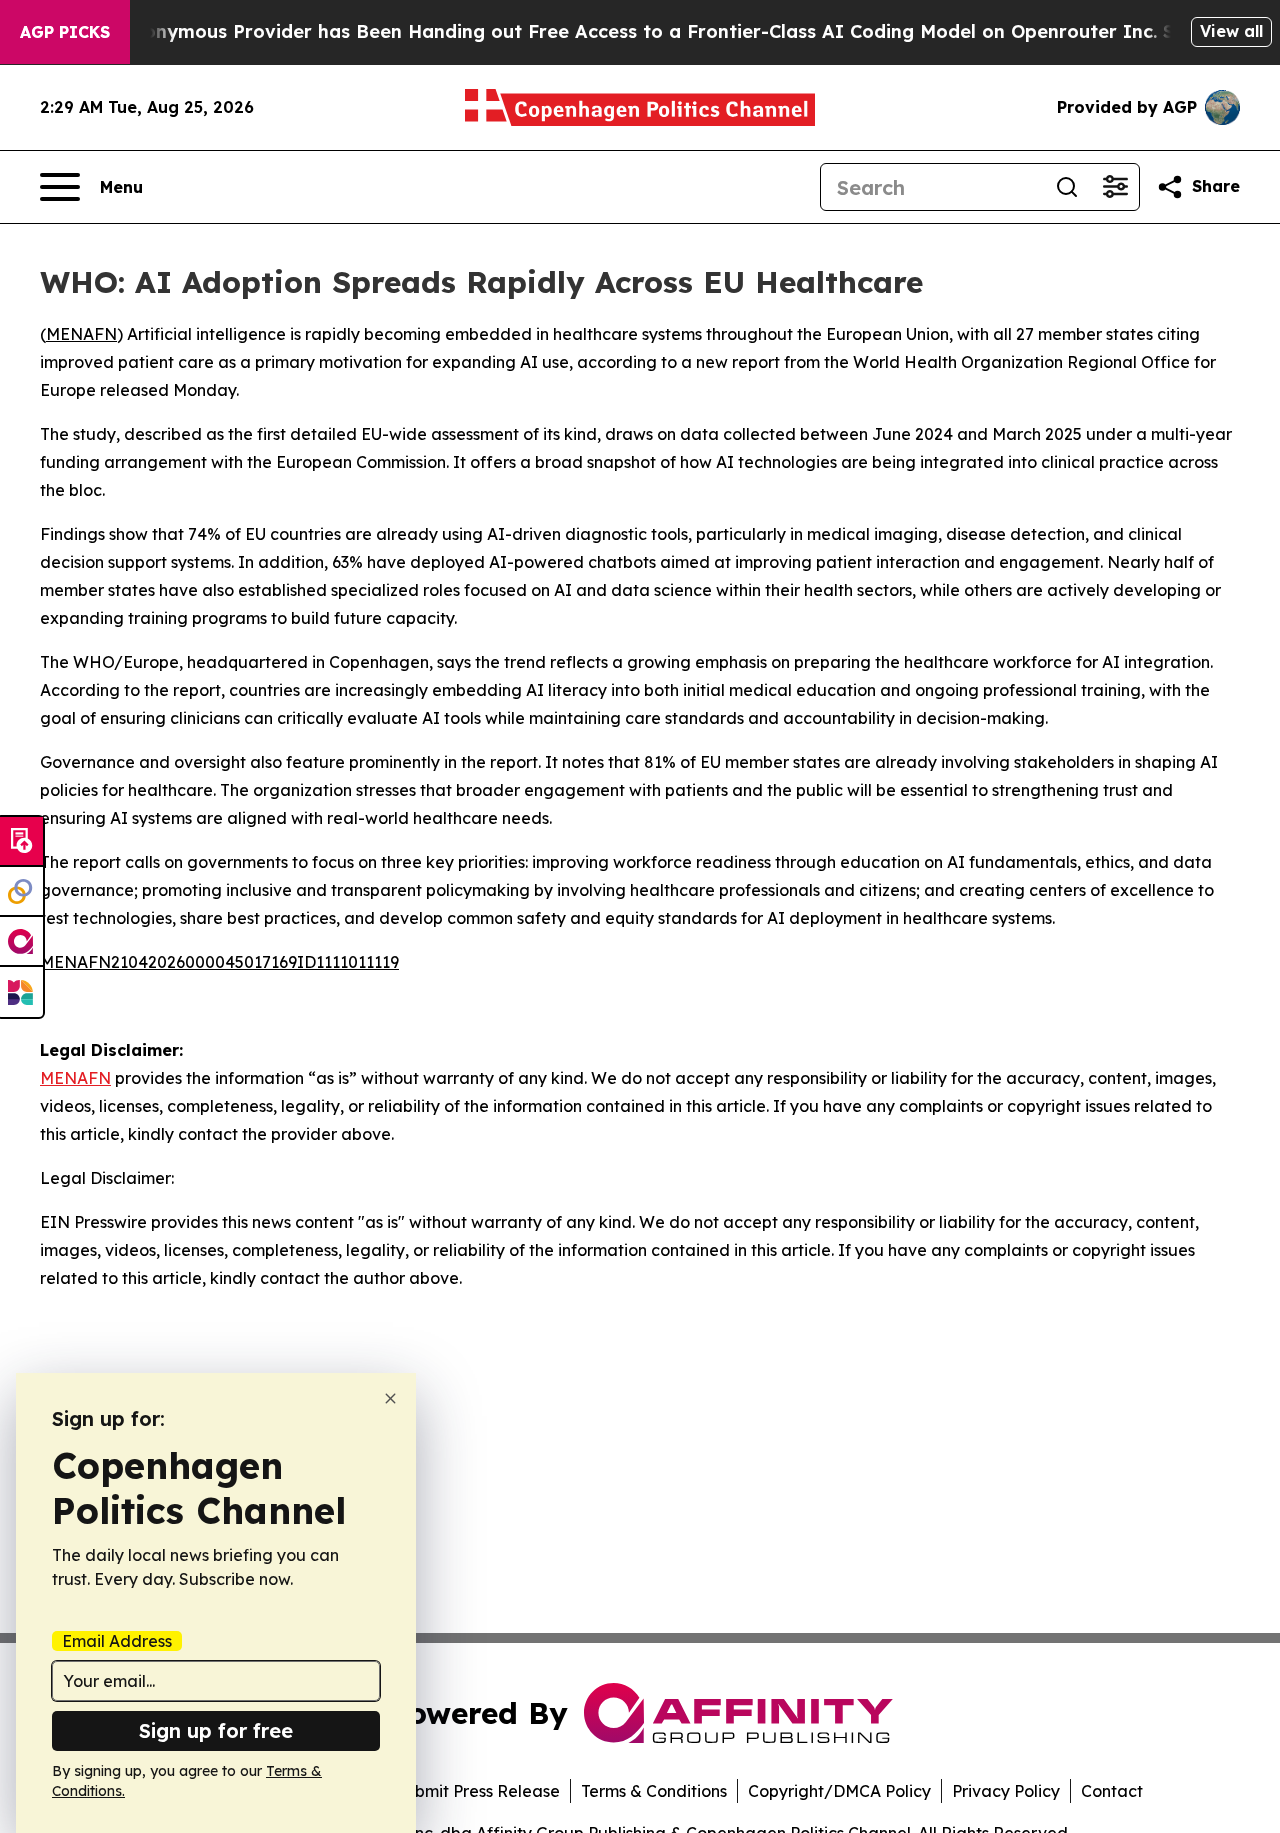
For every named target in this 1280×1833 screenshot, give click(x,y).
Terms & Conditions (654, 1791)
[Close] (390, 1398)
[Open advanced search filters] (1115, 187)
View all (1231, 31)
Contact (1112, 1791)
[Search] (1067, 187)
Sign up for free (216, 1730)
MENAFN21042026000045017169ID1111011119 (219, 962)
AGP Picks (65, 32)
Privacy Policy (1006, 1791)
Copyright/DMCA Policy (839, 1791)
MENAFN (81, 334)
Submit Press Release (477, 1791)
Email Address (117, 1641)
